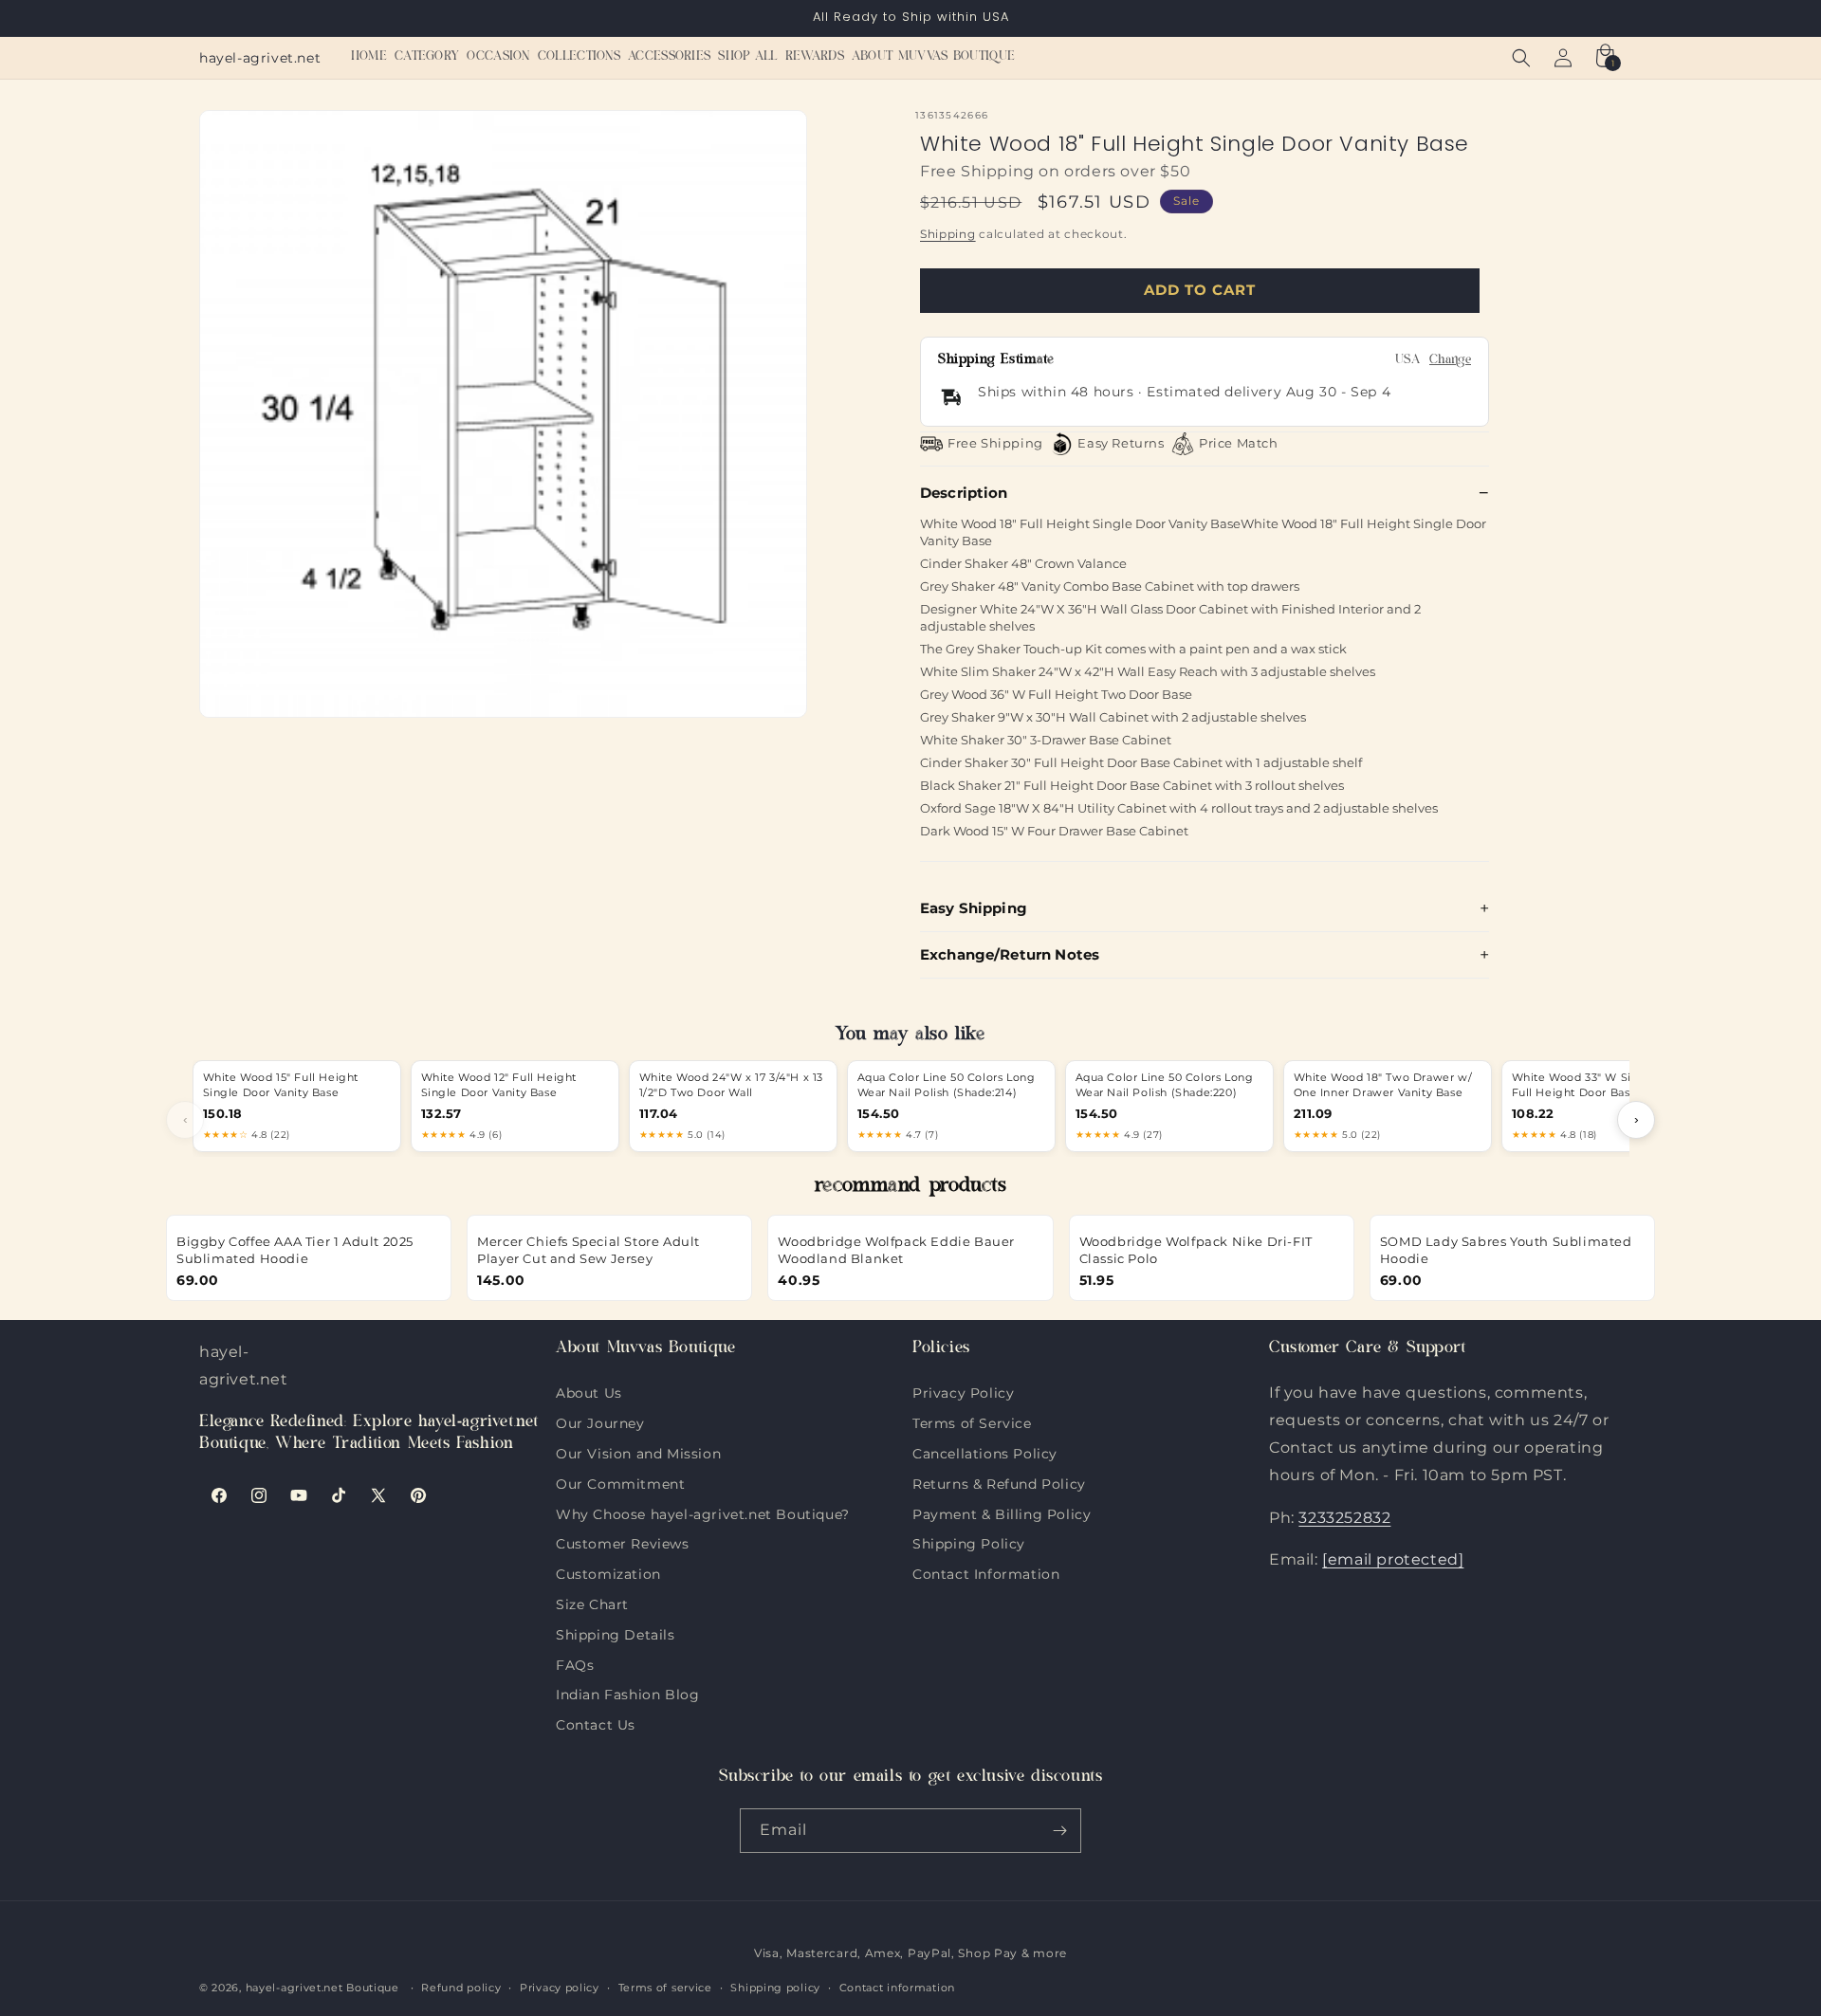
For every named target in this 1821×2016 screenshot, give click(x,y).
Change (1450, 361)
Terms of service (665, 1988)
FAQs (575, 1663)
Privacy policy (560, 1988)
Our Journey (600, 1421)
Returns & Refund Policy (999, 1482)
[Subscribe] (1059, 1831)
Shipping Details (616, 1633)
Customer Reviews (623, 1542)
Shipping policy (775, 1988)
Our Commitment (620, 1482)
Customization (608, 1572)
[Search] (1521, 58)
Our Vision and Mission (638, 1452)
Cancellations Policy (985, 1452)
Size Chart (592, 1603)
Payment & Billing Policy (1002, 1512)
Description (964, 493)
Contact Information (986, 1572)
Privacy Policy (963, 1393)
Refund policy (461, 1988)
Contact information (897, 1988)
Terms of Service (972, 1421)
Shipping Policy (969, 1542)
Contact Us (596, 1723)
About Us (589, 1393)
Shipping (948, 234)
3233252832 (1344, 1518)
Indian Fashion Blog (627, 1693)
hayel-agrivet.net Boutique (322, 1988)
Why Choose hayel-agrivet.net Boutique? (703, 1512)
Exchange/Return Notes (1010, 954)
